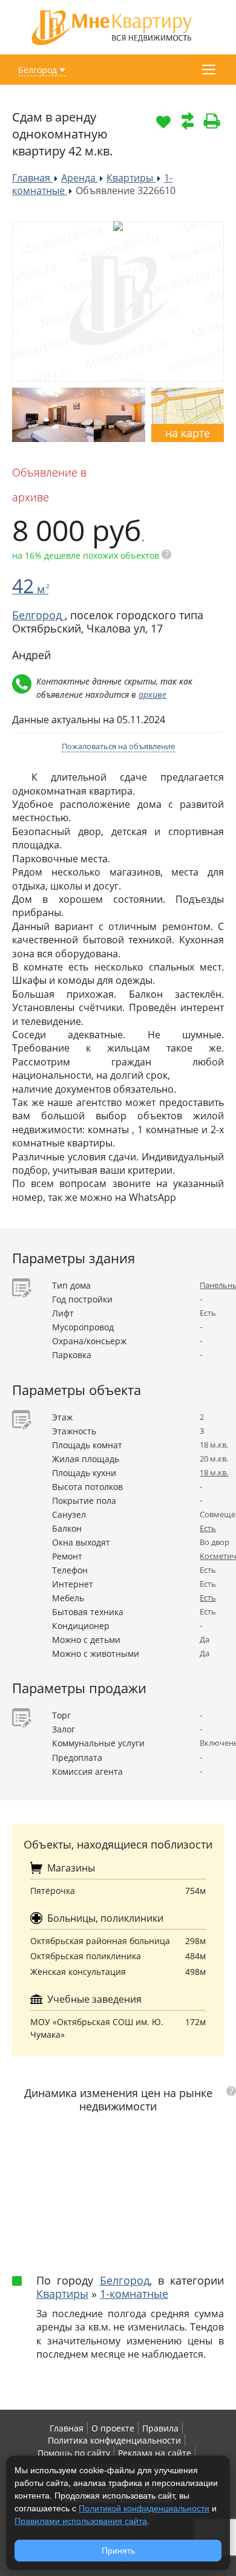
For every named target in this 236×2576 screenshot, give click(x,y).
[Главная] (112, 26)
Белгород (38, 70)
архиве (152, 694)
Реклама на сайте (155, 2453)
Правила (160, 2428)
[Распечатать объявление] (212, 121)
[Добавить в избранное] (163, 121)
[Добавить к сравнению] (188, 121)
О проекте (113, 2428)
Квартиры (62, 2294)
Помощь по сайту (74, 2453)
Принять (118, 2551)
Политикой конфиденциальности (144, 2508)
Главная (67, 2428)
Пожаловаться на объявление (118, 746)
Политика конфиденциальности (114, 2440)
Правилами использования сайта (81, 2521)
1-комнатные (134, 2294)
